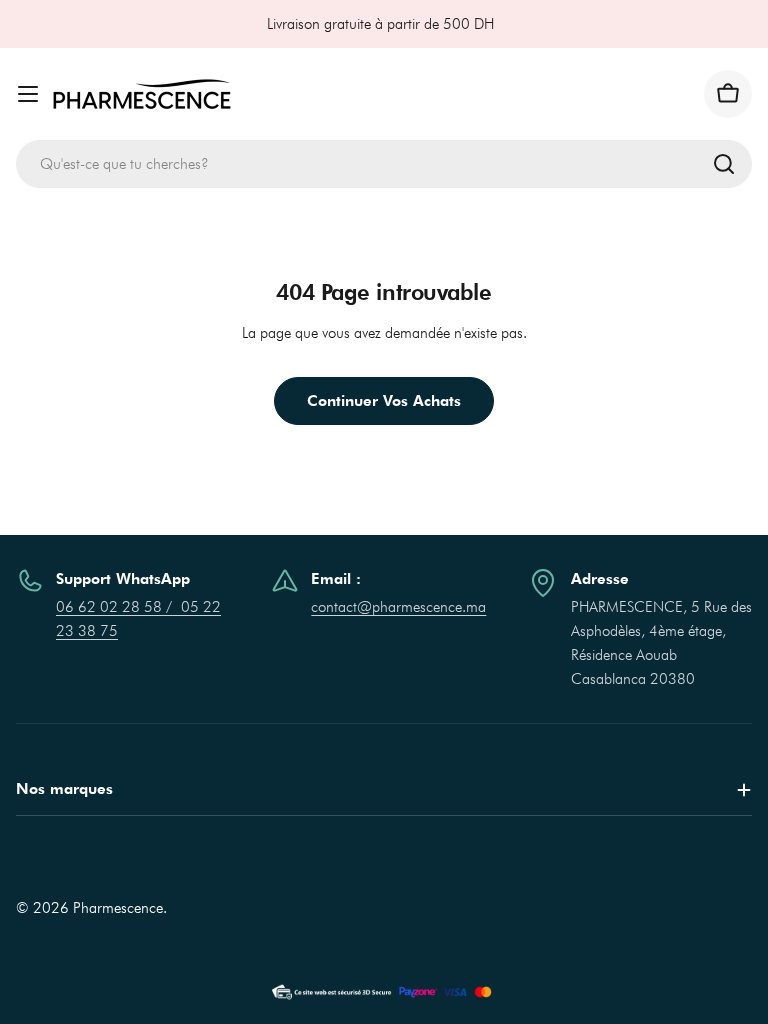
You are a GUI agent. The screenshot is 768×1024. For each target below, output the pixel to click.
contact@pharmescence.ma (398, 607)
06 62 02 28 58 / (118, 607)
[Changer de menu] (28, 94)
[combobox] (384, 164)
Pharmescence (118, 908)
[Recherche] (724, 164)
